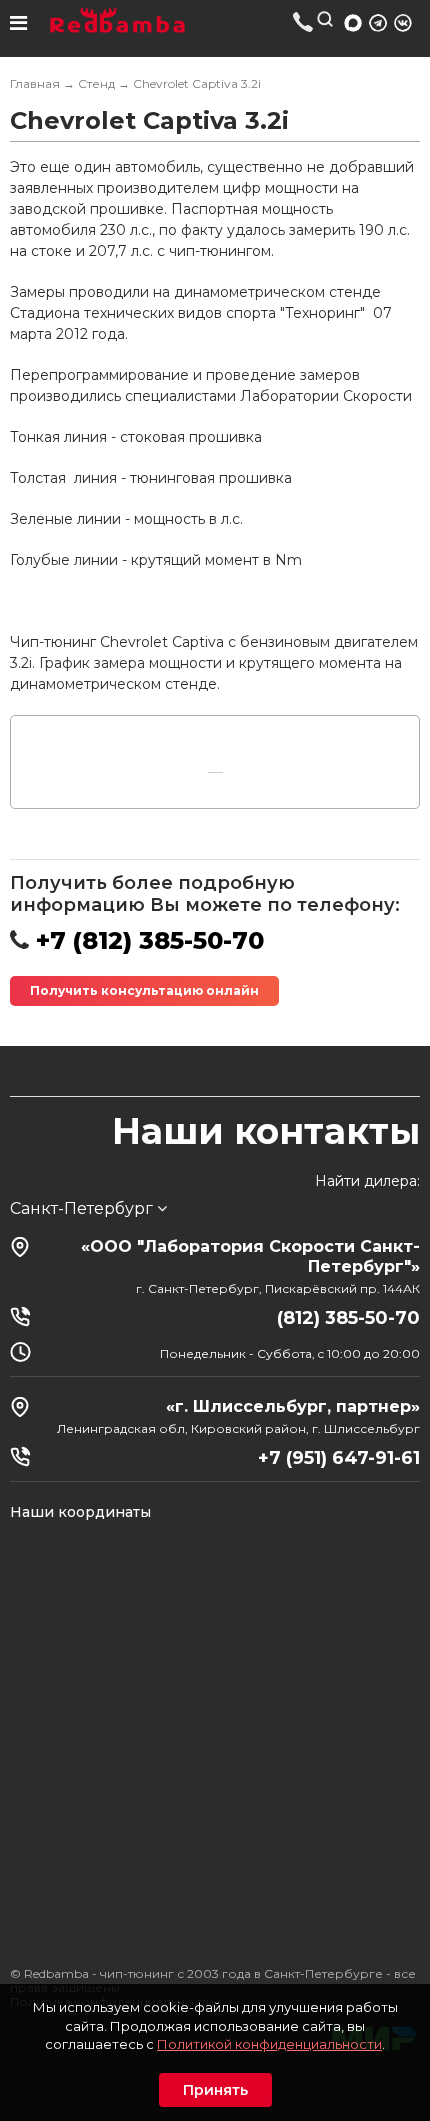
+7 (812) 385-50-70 (303, 21)
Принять (215, 2090)
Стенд (96, 83)
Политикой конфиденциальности (269, 2044)
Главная (35, 83)
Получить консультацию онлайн (144, 990)
